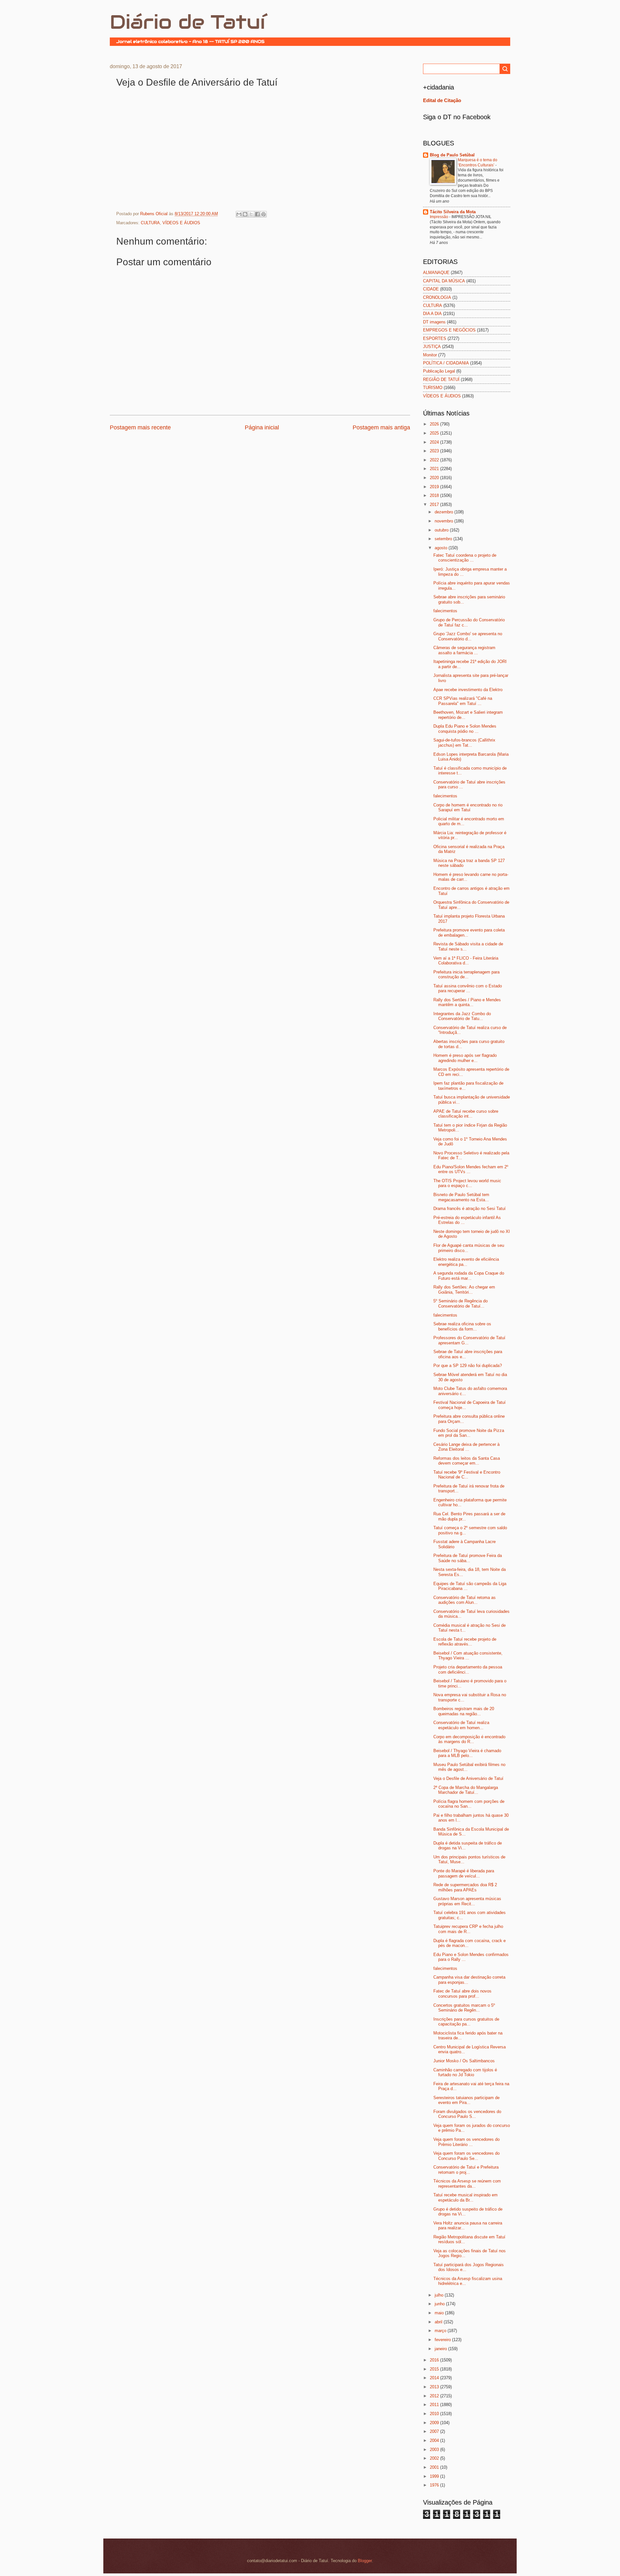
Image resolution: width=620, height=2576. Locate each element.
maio (440, 2313)
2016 (435, 2360)
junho (440, 2304)
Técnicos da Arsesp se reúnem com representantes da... (467, 2183)
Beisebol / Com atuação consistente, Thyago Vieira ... (468, 1656)
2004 (435, 2440)
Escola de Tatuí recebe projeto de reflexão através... (465, 1642)
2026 (435, 424)
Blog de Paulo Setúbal (452, 155)
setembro (444, 539)
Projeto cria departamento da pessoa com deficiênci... (468, 1669)
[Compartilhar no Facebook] (257, 214)
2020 (435, 478)
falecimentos (445, 611)
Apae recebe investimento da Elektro (468, 690)
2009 (435, 2423)
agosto (442, 548)
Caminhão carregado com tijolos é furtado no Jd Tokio (465, 2072)
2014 (435, 2378)
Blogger (365, 2561)
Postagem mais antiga (381, 427)
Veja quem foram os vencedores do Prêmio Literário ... (466, 2142)
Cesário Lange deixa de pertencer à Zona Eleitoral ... (466, 1447)
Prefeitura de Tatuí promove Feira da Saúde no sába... (468, 1558)
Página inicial (262, 427)
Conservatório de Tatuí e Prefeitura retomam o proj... (466, 2170)
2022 (435, 460)
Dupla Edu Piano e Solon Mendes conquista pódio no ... (465, 729)
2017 (435, 505)
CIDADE (431, 289)
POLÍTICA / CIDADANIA (446, 363)
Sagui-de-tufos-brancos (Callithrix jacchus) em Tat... (464, 742)
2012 (435, 2396)
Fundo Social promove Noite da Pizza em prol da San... (469, 1433)
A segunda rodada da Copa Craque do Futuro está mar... (469, 1276)
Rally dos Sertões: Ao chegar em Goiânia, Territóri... (464, 1289)
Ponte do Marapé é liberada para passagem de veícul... (464, 1873)
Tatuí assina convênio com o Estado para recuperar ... (468, 988)
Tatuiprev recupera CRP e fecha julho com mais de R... (468, 1929)
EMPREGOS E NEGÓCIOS (449, 330)
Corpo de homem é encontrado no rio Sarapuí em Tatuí (468, 807)
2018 (435, 495)
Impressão (439, 217)
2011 (435, 2405)
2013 (435, 2387)
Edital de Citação (442, 100)
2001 (435, 2467)
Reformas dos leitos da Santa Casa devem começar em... (467, 1461)
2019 (435, 487)
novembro (444, 521)
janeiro (441, 2349)
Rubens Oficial (155, 214)
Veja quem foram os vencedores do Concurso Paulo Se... (466, 2156)
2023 (435, 451)
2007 (435, 2431)
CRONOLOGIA (437, 297)
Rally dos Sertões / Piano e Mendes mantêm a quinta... (467, 1002)
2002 (435, 2458)
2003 (435, 2450)
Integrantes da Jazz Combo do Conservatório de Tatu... (462, 1016)
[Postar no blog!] (245, 214)
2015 (435, 2369)
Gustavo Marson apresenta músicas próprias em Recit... (467, 1901)
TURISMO (433, 388)
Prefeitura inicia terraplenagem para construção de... (466, 974)
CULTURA (150, 223)
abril (439, 2322)
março (441, 2331)
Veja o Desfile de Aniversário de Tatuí (468, 1778)
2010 (435, 2414)
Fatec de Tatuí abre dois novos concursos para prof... (462, 1993)
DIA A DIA (432, 314)
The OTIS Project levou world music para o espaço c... (467, 1183)
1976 (435, 2485)
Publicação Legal (439, 371)
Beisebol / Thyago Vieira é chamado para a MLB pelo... (467, 1753)
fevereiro (443, 2340)
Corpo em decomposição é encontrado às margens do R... (469, 1739)
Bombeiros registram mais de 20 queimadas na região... (464, 1711)
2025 (435, 433)
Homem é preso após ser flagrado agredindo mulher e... (465, 1058)
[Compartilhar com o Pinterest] (263, 214)
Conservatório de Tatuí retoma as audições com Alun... (465, 1600)
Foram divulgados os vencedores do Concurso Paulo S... (467, 2114)
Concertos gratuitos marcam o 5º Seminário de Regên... (464, 2008)
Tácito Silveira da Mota (453, 212)
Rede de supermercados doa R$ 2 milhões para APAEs (465, 1887)
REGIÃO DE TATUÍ (441, 379)
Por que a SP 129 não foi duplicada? (468, 1366)
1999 (435, 2476)
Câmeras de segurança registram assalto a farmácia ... (464, 650)
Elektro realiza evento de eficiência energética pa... (466, 1262)
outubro (442, 530)
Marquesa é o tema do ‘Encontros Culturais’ (478, 163)
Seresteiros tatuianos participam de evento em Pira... (466, 2100)
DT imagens (434, 322)
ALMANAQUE (436, 273)
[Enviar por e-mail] (239, 214)
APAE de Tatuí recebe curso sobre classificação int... (466, 1114)
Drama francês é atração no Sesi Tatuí (470, 1209)
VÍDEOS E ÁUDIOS (181, 223)
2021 (435, 469)
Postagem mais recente (140, 427)
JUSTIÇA (432, 347)
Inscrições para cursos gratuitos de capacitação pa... (466, 2022)
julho (440, 2295)
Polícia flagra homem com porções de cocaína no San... (469, 1804)
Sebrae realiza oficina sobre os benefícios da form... (462, 1326)
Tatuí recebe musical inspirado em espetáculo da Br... (465, 2197)
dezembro (444, 512)
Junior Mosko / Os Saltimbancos (464, 2061)
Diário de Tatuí (187, 22)
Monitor (430, 355)
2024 (435, 442)
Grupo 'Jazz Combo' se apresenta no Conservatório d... (468, 636)
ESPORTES (435, 338)
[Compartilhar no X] (251, 214)
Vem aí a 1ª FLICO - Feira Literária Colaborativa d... (466, 961)
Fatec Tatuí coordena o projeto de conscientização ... (465, 558)
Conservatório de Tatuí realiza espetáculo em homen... (461, 1725)
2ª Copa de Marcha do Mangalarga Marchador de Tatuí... (466, 1790)
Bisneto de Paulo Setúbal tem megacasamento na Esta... (461, 1197)
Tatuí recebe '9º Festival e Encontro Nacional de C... (467, 1475)
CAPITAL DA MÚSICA (444, 281)
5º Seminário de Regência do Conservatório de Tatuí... (460, 1303)
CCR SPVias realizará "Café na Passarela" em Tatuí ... (463, 701)
